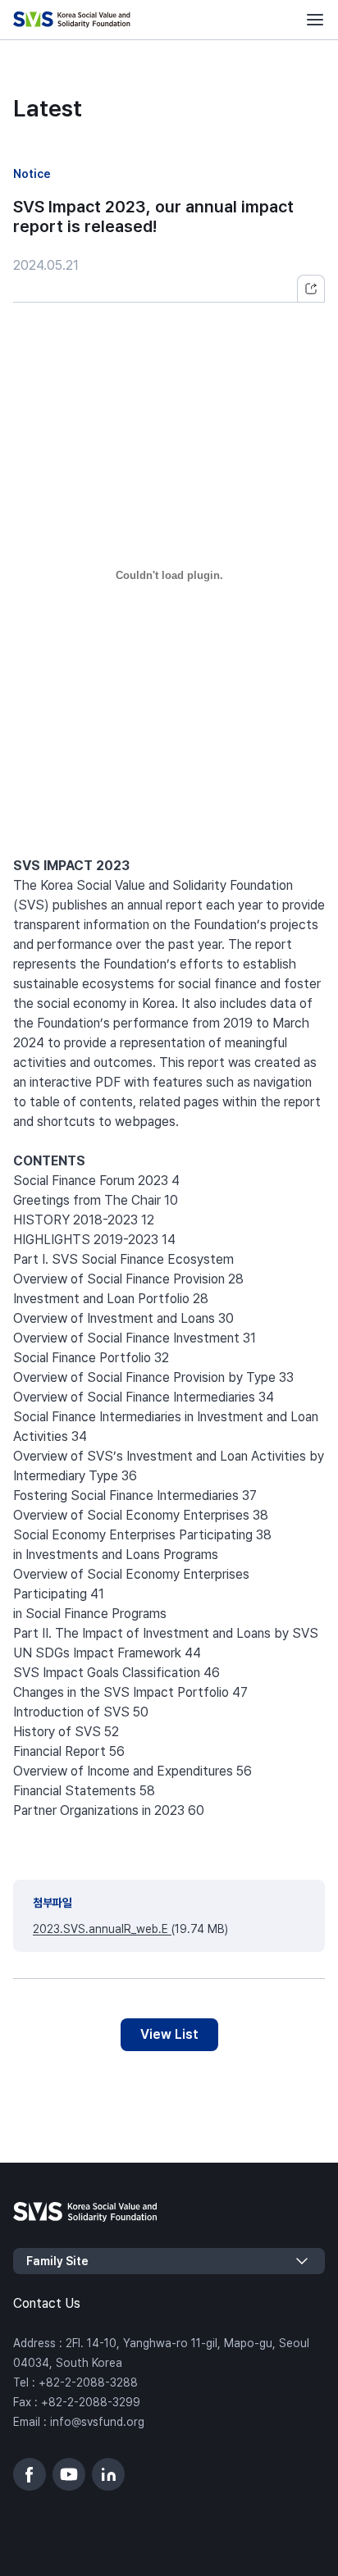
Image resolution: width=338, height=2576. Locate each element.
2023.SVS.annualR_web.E (102, 1929)
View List (169, 2034)
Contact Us (47, 2303)
